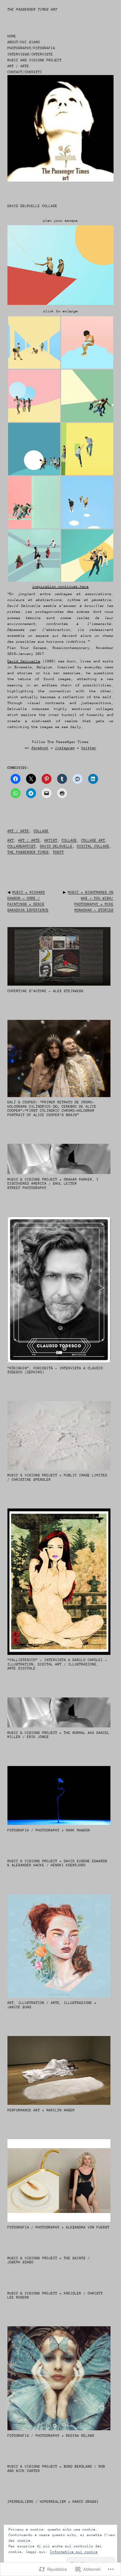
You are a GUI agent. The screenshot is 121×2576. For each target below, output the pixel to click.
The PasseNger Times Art (32, 9)
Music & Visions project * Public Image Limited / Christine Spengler (57, 1477)
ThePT (58, 852)
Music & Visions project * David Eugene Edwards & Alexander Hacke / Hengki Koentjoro (57, 1863)
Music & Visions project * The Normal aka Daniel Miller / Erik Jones (58, 1735)
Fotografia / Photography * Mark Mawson (49, 1830)
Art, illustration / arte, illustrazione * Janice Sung (52, 2005)
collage (41, 831)
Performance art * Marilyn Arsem (41, 2110)
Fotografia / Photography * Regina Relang (51, 2436)
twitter (89, 748)
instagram (65, 748)
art (11, 840)
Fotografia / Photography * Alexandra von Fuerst (58, 2227)
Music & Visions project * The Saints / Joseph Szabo (49, 2260)
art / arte (18, 831)
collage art (93, 840)
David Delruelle (24, 661)
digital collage (93, 846)
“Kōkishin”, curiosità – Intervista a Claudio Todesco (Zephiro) (55, 1370)
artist (51, 840)
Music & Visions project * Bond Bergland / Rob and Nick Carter (56, 2469)
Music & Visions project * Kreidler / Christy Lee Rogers (55, 2296)
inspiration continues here (60, 587)
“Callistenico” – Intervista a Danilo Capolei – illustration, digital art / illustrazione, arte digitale (57, 1664)
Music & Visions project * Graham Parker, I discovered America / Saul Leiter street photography (53, 1184)
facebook (40, 748)
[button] (34, 343)
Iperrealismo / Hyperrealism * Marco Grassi (53, 2502)
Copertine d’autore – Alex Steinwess (45, 991)
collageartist (22, 846)
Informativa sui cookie (74, 2552)
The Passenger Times (28, 852)
